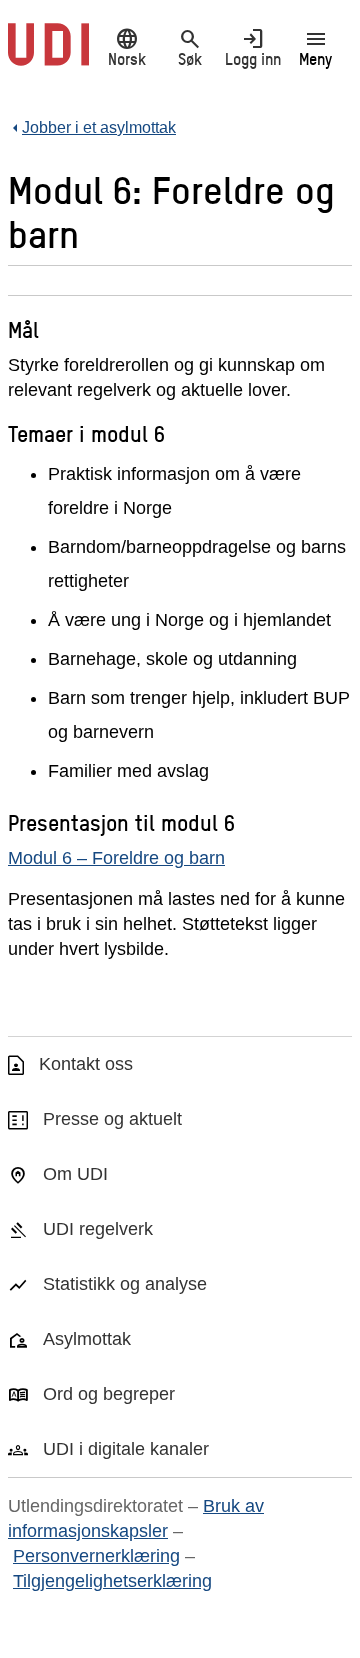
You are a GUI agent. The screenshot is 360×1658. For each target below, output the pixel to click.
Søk (190, 47)
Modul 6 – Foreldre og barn (116, 858)
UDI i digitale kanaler (126, 1449)
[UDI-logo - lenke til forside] (48, 55)
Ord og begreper (109, 1394)
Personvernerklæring (96, 1556)
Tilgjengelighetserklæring (112, 1581)
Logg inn (253, 47)
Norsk (127, 47)
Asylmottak (87, 1339)
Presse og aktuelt (112, 1119)
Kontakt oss (86, 1064)
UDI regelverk (98, 1229)
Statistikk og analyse (125, 1284)
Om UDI (75, 1174)
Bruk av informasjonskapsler (136, 1518)
